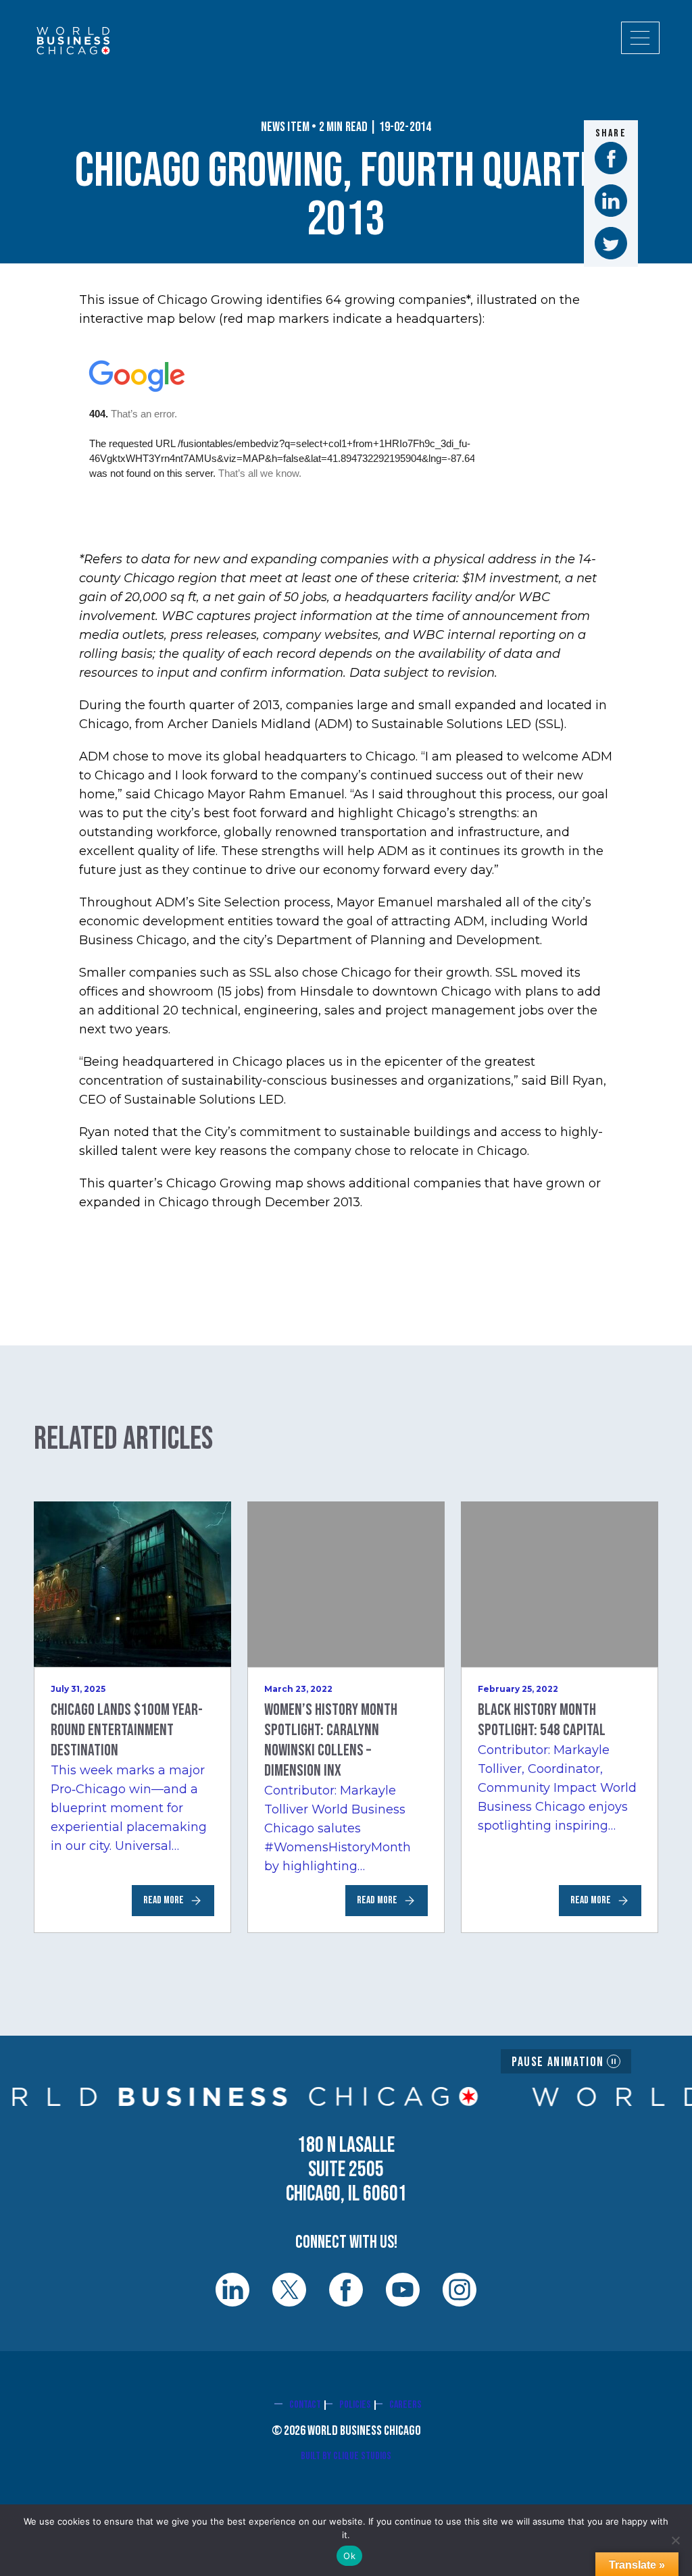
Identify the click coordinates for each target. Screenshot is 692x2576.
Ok (349, 2556)
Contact (305, 2405)
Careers (405, 2405)
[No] (675, 2540)
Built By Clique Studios (346, 2456)
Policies (355, 2405)
